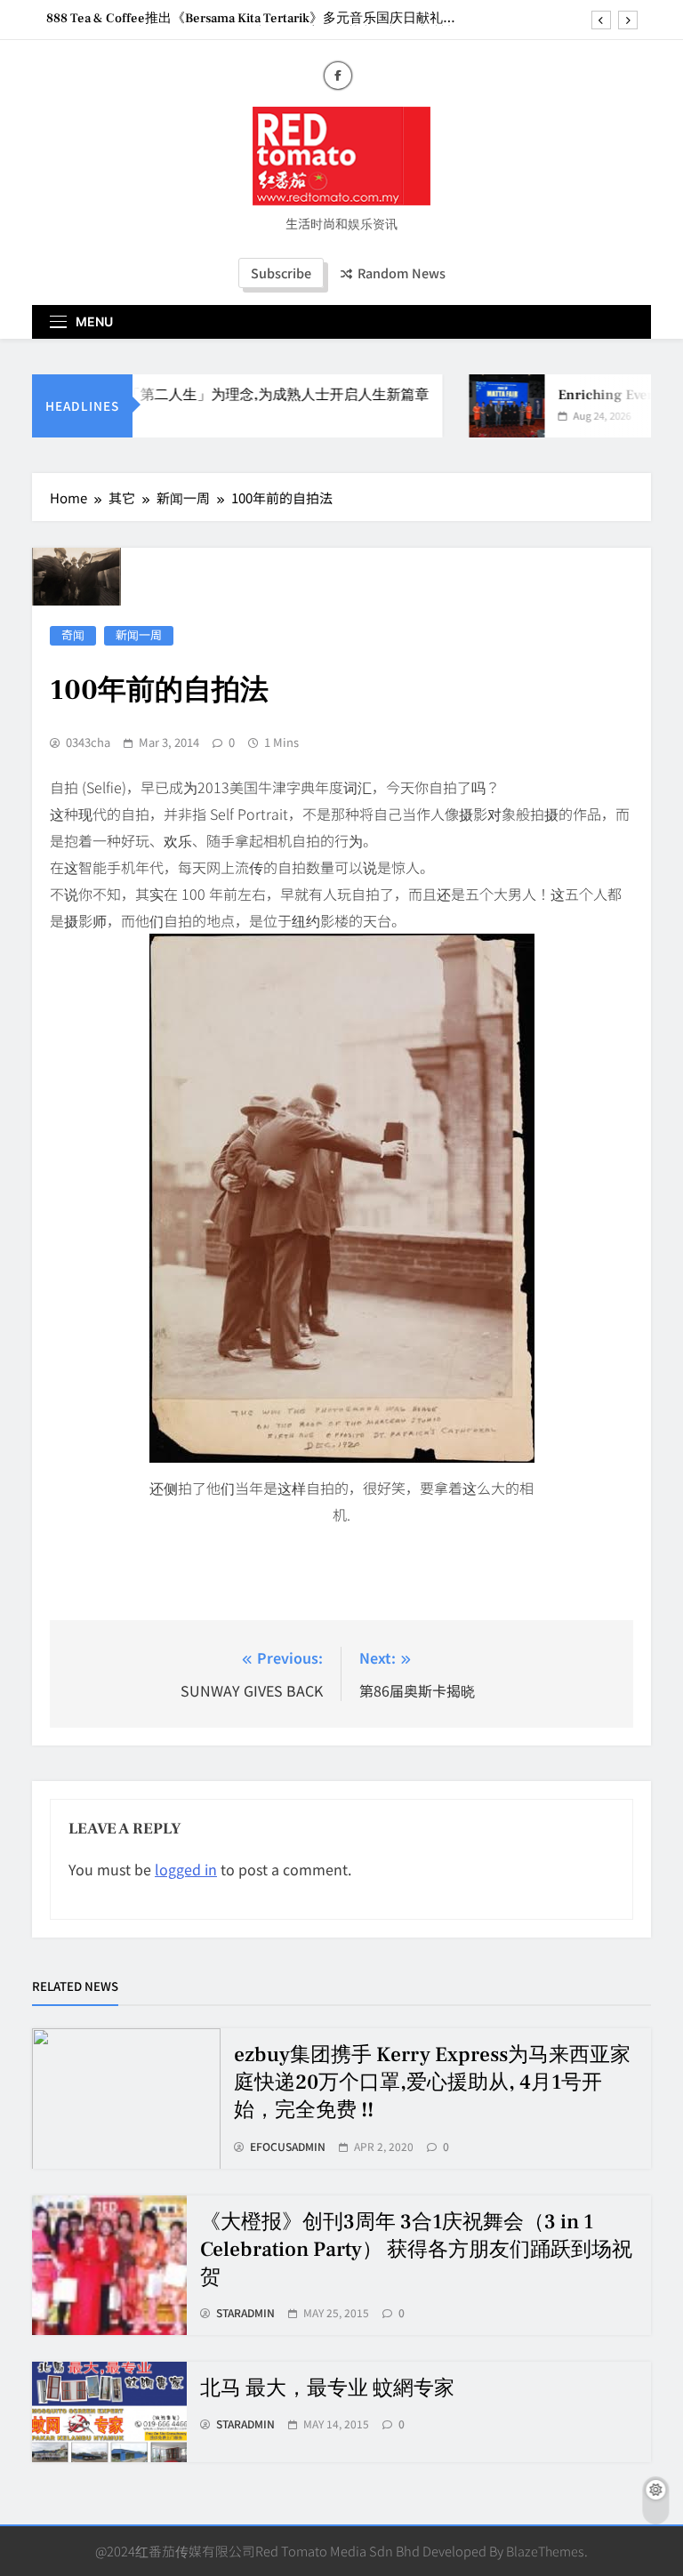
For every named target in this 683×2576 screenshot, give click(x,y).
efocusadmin (288, 2147)
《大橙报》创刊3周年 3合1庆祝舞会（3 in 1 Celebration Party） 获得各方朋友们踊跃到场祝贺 (416, 2250)
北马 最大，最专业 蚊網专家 (327, 2388)
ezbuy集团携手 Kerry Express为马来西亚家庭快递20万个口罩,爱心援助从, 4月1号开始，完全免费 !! (432, 2082)
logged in (186, 1869)
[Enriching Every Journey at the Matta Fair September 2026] (490, 406)
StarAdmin (245, 2313)
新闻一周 (139, 635)
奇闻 (73, 635)
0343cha (88, 742)
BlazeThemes (545, 2551)
